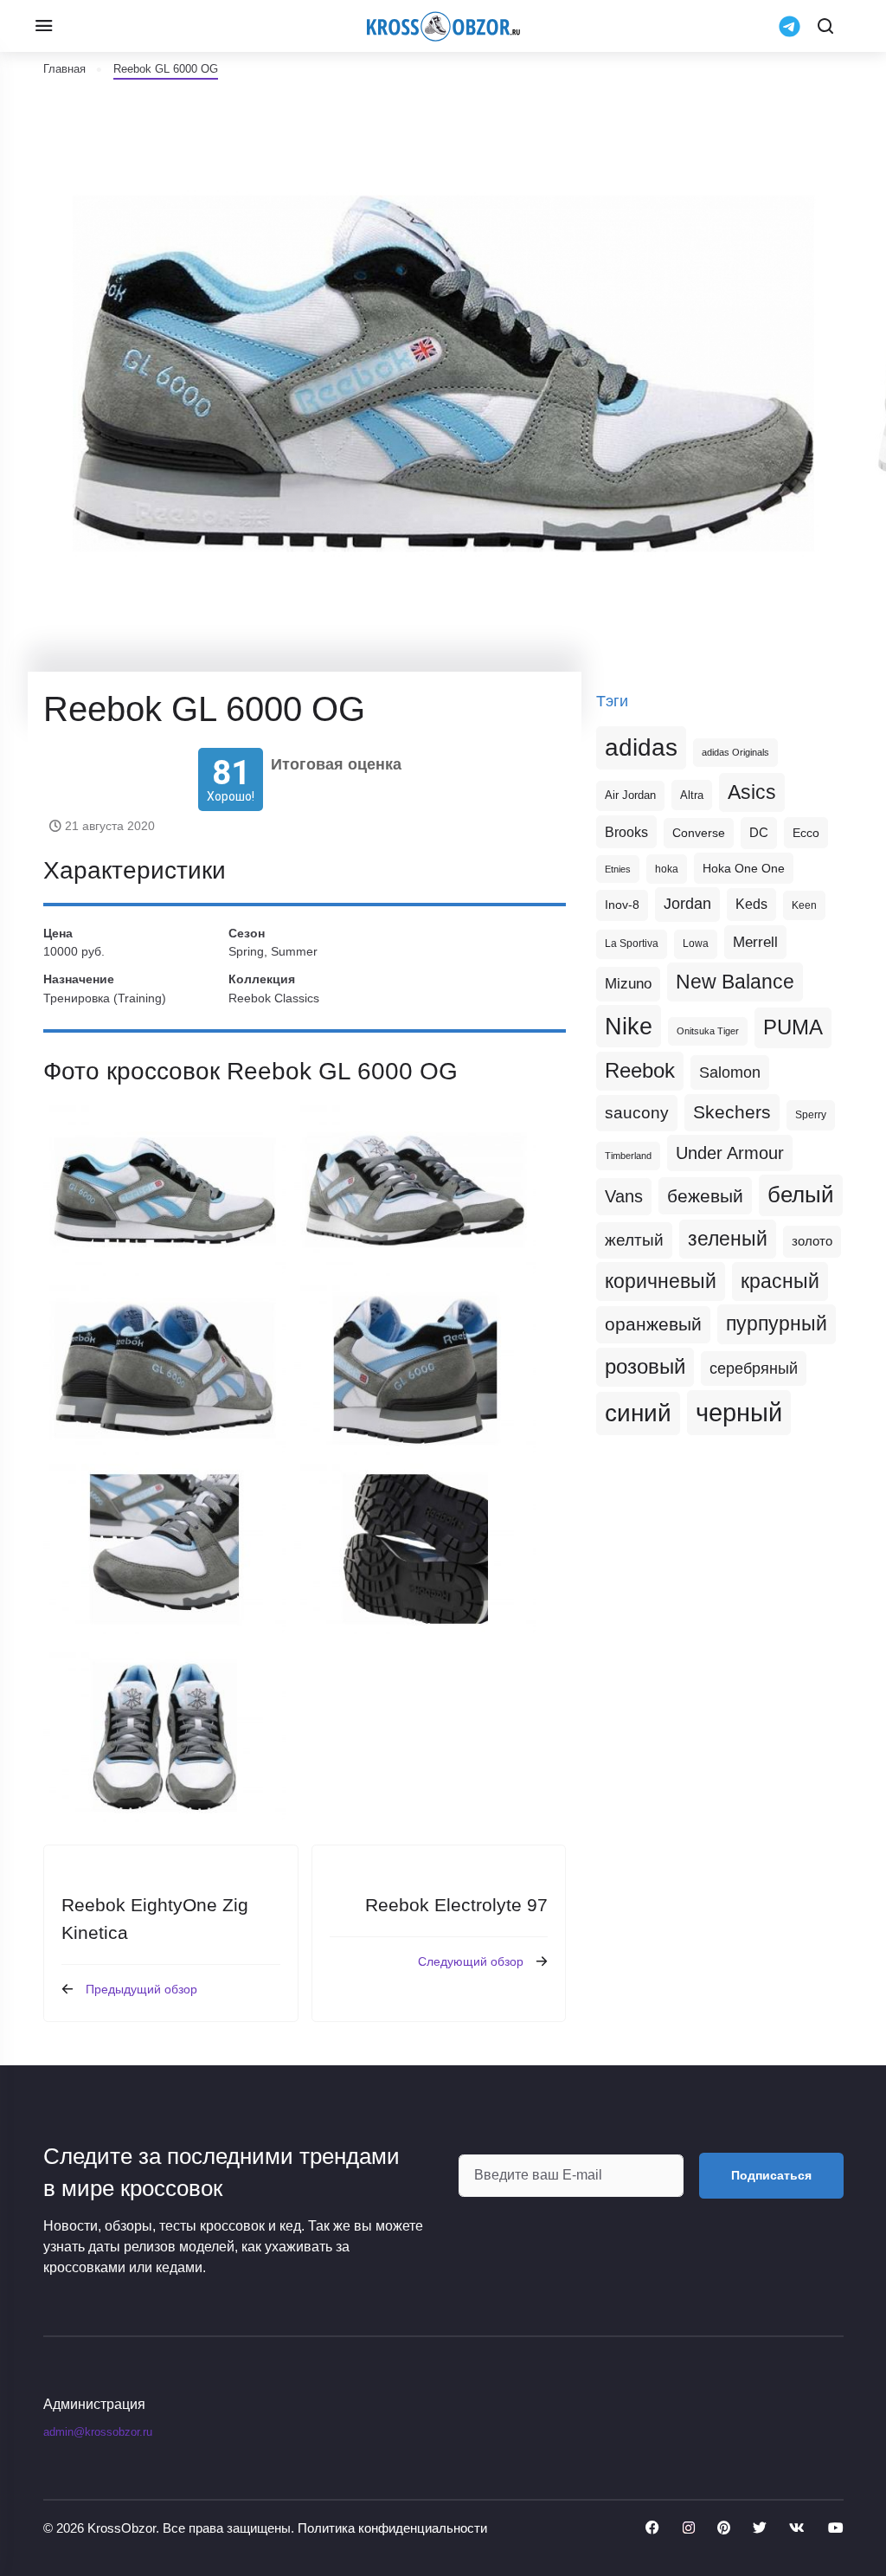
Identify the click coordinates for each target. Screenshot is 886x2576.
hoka (667, 869)
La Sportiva (632, 943)
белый (801, 1195)
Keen (804, 905)
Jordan (687, 904)
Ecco (806, 833)
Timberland (628, 1156)
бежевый (705, 1196)
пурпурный (777, 1323)
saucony (637, 1113)
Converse (699, 833)
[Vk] (797, 2528)
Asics (752, 792)
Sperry (811, 1115)
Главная (64, 69)
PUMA (793, 1027)
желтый (634, 1240)
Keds (751, 904)
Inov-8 (622, 905)
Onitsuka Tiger (708, 1031)
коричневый (661, 1281)
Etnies (618, 869)
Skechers (732, 1112)
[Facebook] (652, 2528)
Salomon (730, 1072)
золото (812, 1241)
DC (759, 833)
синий (638, 1413)
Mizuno (628, 983)
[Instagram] (689, 2528)
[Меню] (43, 26)
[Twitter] (760, 2528)
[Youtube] (836, 2528)
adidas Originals (735, 752)
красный (780, 1281)
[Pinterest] (724, 2528)
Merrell (755, 942)
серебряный (754, 1368)
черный (739, 1412)
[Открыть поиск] (825, 26)
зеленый (728, 1239)
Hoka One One (744, 868)
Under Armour (730, 1153)
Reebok (640, 1071)
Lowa (696, 943)
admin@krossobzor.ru (98, 2432)
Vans (624, 1196)
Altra (692, 795)
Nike (629, 1026)
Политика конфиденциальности (392, 2528)
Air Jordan (630, 795)
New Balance (735, 982)
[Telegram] (790, 25)
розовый (645, 1367)
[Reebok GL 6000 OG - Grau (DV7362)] (164, 1191)
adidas (641, 747)
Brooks (626, 832)
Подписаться (771, 2175)
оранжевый (653, 1324)
